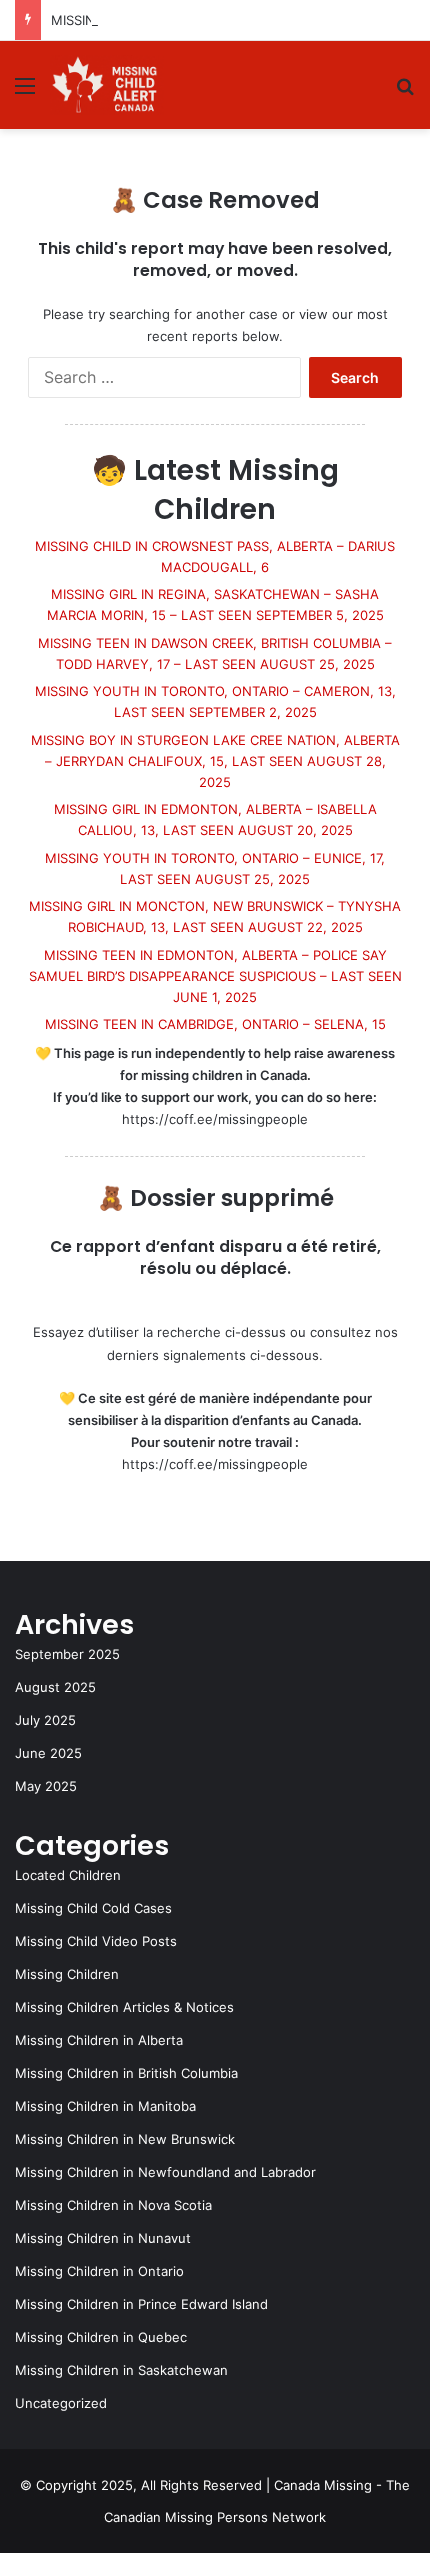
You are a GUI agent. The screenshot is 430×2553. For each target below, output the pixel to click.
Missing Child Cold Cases (93, 1908)
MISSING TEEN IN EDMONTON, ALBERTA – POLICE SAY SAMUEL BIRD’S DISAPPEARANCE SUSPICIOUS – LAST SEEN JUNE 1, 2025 (215, 976)
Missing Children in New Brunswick (125, 2139)
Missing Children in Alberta (99, 2040)
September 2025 (67, 1654)
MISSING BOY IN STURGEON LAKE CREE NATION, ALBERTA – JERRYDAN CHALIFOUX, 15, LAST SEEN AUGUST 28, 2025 (215, 761)
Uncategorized (61, 2403)
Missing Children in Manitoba (105, 2106)
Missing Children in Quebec (101, 2337)
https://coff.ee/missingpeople (215, 1119)
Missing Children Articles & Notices (124, 2007)
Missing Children (67, 1974)
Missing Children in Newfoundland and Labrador (165, 2172)
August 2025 (55, 1687)
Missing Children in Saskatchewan (121, 2370)
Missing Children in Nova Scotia (113, 2205)
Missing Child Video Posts (96, 1941)
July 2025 (45, 1720)
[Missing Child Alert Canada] (107, 85)
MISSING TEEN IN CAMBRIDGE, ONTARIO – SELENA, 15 (215, 1024)
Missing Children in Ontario (99, 2271)
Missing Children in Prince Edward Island (141, 2304)
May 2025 (46, 1786)
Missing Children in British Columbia (126, 2073)
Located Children (68, 1875)
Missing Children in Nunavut (103, 2238)
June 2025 (48, 1753)
